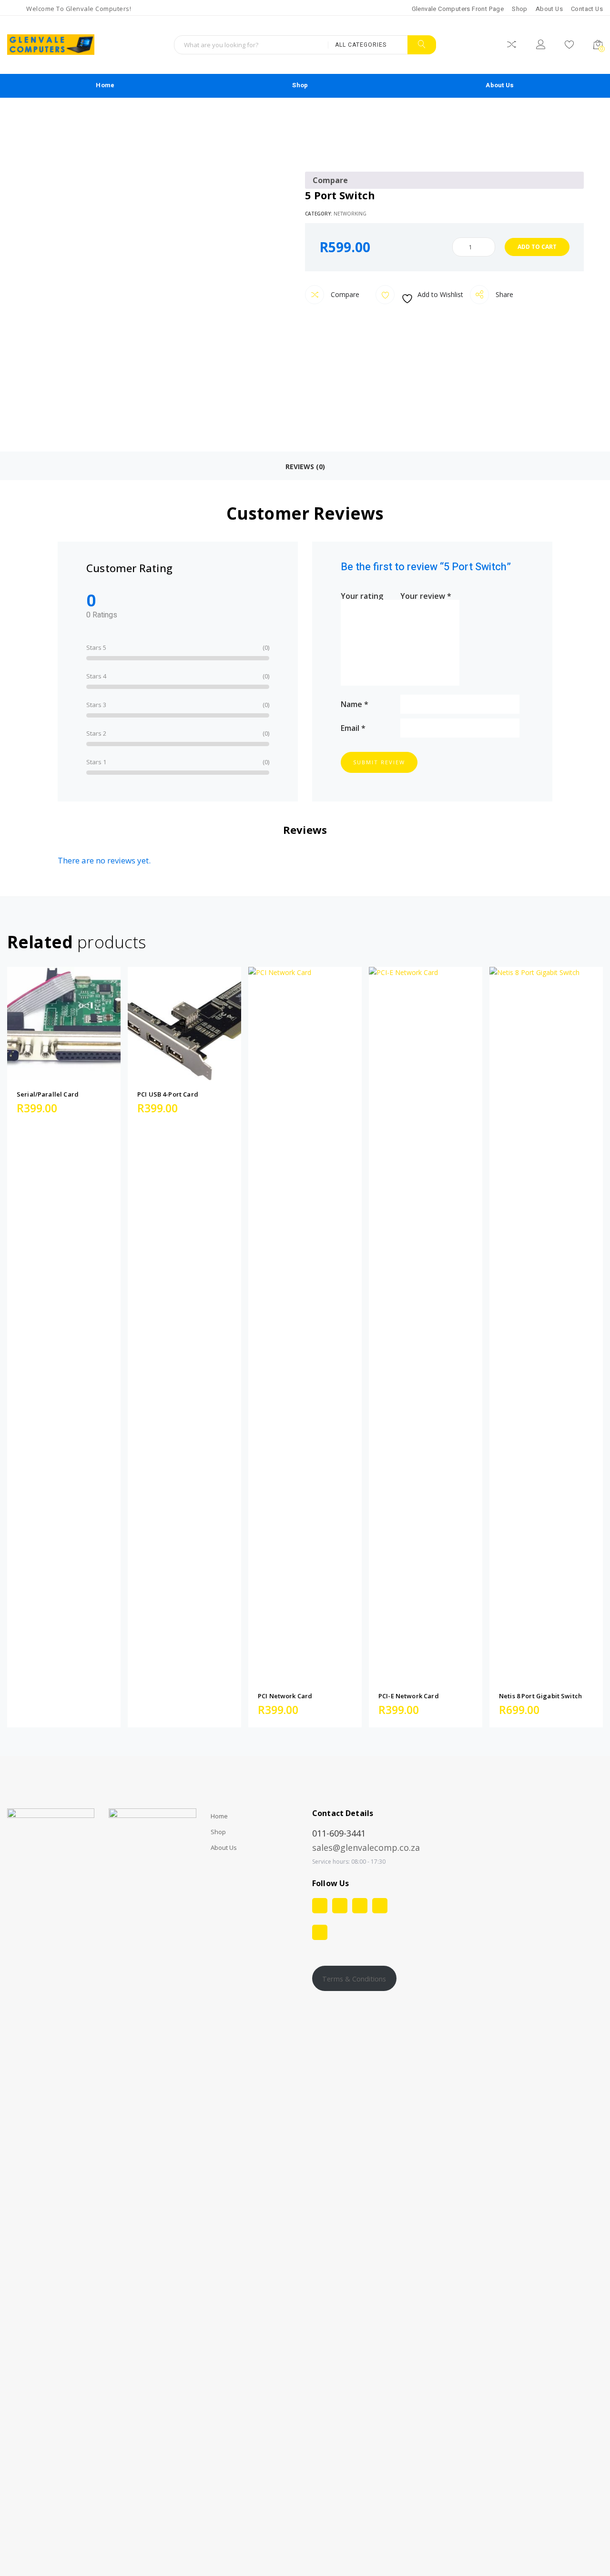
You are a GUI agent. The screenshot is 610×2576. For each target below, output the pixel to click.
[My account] (541, 46)
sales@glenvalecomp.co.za (366, 1847)
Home (105, 85)
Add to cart (537, 247)
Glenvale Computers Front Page (458, 9)
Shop (520, 9)
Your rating (362, 595)
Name (355, 703)
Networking (350, 214)
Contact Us (587, 9)
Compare (344, 294)
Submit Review (379, 762)
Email (353, 727)
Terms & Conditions (354, 1979)
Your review (426, 595)
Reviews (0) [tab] (305, 467)
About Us (549, 9)
